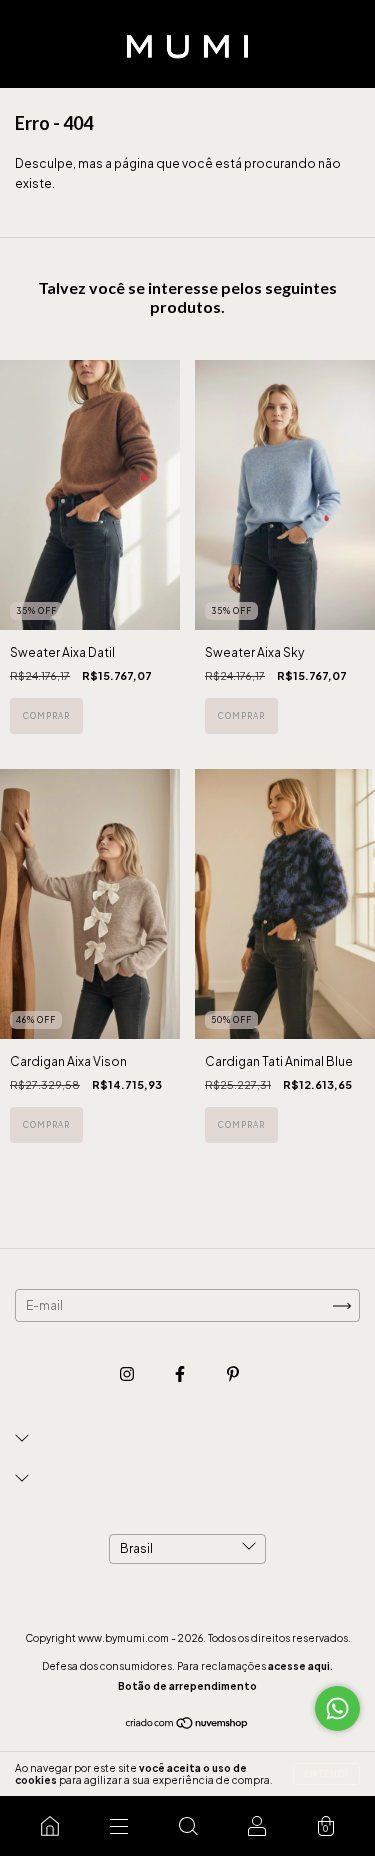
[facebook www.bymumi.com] (181, 1373)
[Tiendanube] (187, 1725)
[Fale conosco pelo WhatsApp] (337, 1708)
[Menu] (118, 1826)
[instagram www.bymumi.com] (128, 1373)
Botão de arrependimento (187, 1686)
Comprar (46, 716)
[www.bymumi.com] (49, 1826)
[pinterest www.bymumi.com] (233, 1373)
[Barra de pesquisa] (187, 1826)
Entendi (326, 1774)
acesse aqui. (300, 1666)
